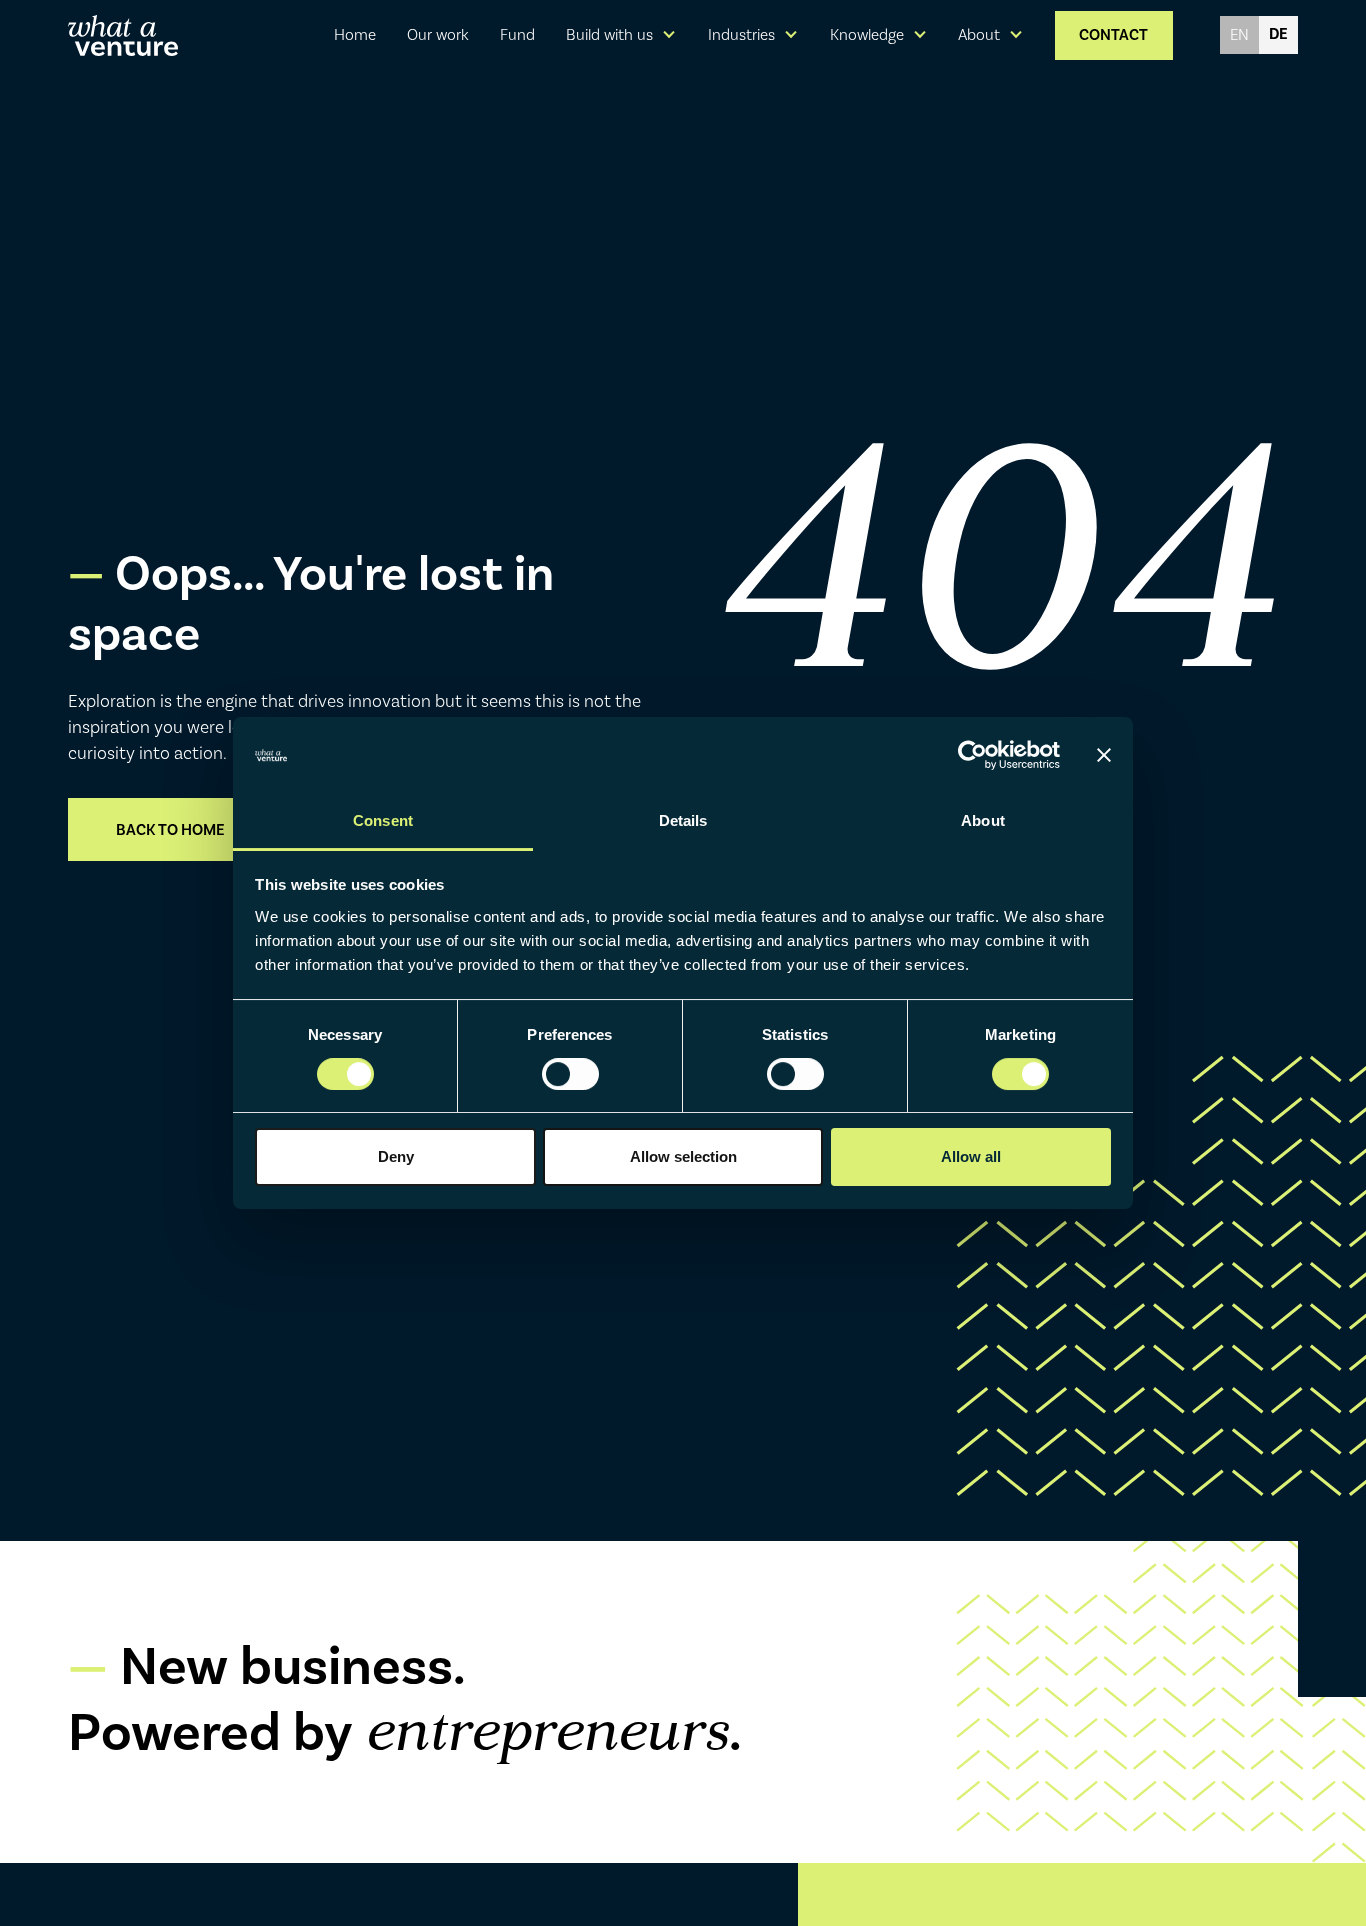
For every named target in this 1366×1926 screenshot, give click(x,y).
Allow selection (683, 1156)
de (1278, 34)
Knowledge (867, 34)
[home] (122, 35)
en (1239, 34)
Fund (517, 34)
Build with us (609, 34)
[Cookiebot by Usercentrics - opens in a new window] (972, 755)
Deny (396, 1156)
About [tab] (983, 820)
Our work (438, 34)
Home (355, 34)
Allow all (971, 1156)
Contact (1113, 34)
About (979, 34)
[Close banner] (1104, 755)
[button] (622, 35)
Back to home (170, 829)
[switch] (570, 1074)
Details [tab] (683, 820)
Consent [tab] (383, 820)
